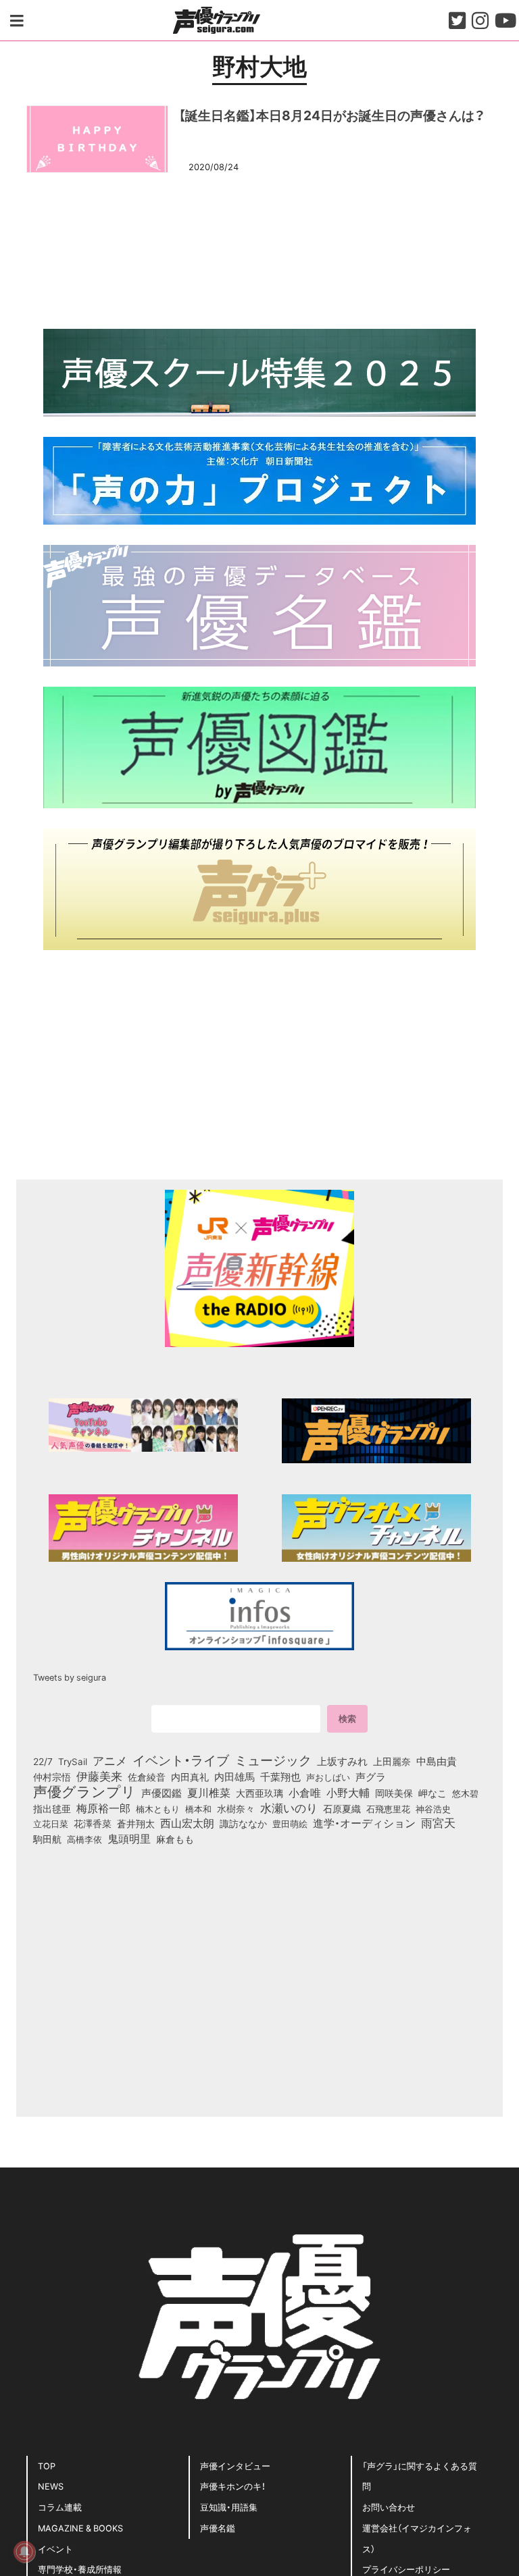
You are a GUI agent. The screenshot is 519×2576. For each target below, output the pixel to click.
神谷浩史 (433, 1809)
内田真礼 (190, 1777)
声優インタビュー (235, 2466)
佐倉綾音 (147, 1777)
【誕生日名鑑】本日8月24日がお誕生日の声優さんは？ (332, 115)
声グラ (371, 1777)
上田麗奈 (392, 1761)
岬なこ (432, 1793)
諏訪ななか (243, 1823)
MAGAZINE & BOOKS (80, 2528)
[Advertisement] (259, 249)
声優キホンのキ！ (233, 2486)
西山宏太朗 (187, 1823)
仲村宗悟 (52, 1777)
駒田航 (47, 1839)
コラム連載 (60, 2507)
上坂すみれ (342, 1761)
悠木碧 (465, 1793)
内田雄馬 (234, 1777)
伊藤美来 (99, 1776)
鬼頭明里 (129, 1838)
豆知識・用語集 (229, 2507)
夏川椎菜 (209, 1793)
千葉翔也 (280, 1777)
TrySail (73, 1761)
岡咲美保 (394, 1793)
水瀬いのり (289, 1808)
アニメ (110, 1760)
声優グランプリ (84, 1791)
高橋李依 (84, 1839)
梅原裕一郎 (103, 1808)
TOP (47, 2466)
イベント (55, 2549)
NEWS (51, 2486)
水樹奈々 (236, 1809)
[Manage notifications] (24, 2552)
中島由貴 (437, 1761)
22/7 (43, 1761)
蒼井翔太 (136, 1824)
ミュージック (273, 1760)
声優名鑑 (218, 2528)
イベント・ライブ (181, 1760)
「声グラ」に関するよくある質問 (420, 2476)
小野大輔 (348, 1793)
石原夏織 (342, 1808)
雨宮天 (438, 1822)
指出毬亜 (52, 1808)
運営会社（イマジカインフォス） (417, 2538)
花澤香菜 (93, 1823)
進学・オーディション (364, 1823)
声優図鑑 (162, 1793)
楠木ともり (158, 1809)
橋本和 (198, 1808)
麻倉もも (175, 1839)
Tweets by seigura (70, 1677)
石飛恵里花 (388, 1808)
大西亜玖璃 (259, 1793)
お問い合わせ (389, 2507)
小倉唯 (305, 1792)
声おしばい (328, 1777)
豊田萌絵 (290, 1823)
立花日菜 (51, 1823)
